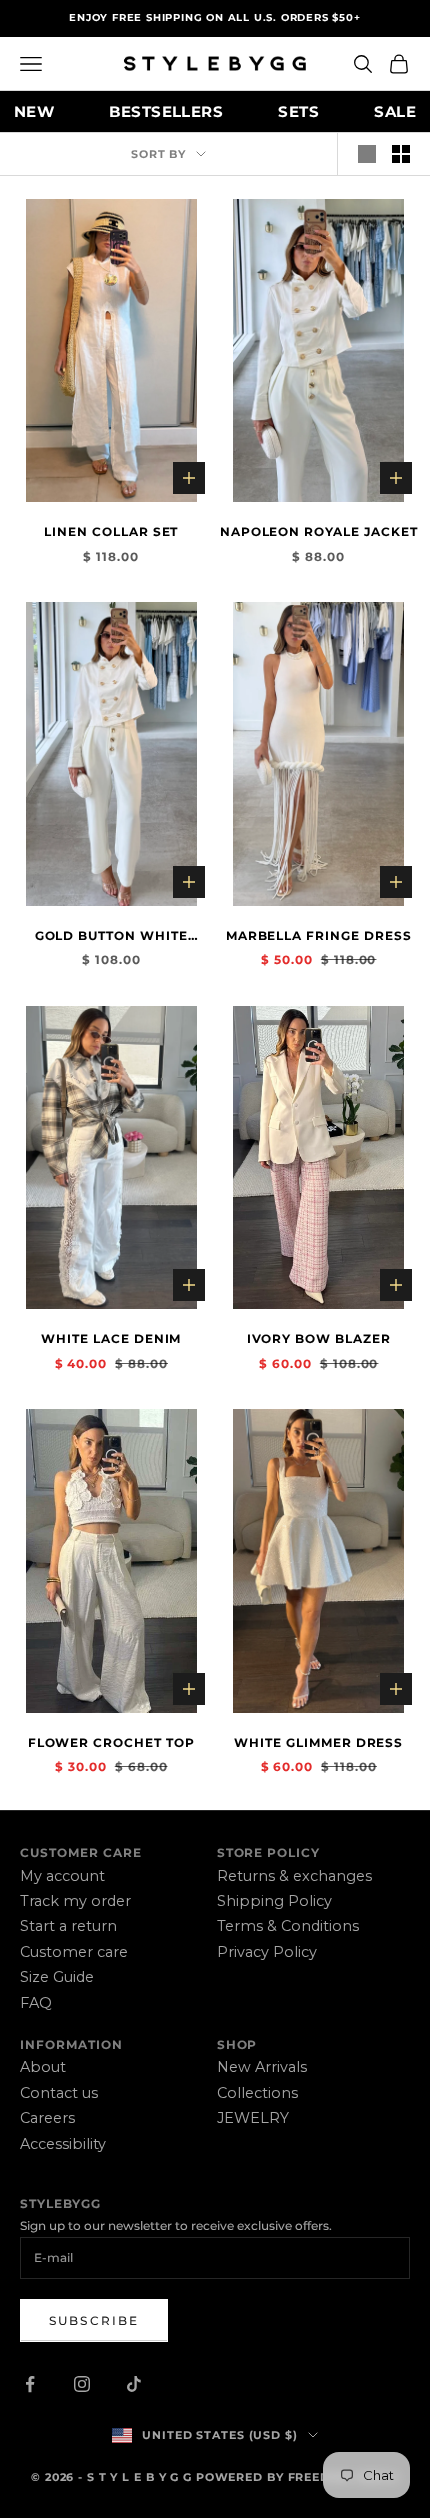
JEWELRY (253, 2118)
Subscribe (94, 2320)
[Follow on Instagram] (82, 2384)
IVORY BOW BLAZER (319, 1338)
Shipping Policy (274, 1901)
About (43, 2067)
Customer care (74, 1952)
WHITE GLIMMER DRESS (318, 1742)
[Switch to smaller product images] (401, 154)
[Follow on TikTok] (134, 2384)
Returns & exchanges (294, 1876)
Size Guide (57, 1977)
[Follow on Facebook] (30, 2384)
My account (62, 1876)
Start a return (68, 1926)
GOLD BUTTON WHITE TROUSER (111, 937)
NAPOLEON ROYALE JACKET (319, 531)
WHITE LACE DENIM (111, 1338)
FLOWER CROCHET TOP (111, 1742)
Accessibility (63, 2144)
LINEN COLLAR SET (111, 531)
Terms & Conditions (288, 1926)
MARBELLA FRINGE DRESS (319, 935)
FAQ (36, 2003)
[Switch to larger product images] (367, 154)
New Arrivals (262, 2067)
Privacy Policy (267, 1952)
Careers (47, 2118)
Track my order (75, 1901)
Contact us (59, 2093)
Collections (257, 2093)
